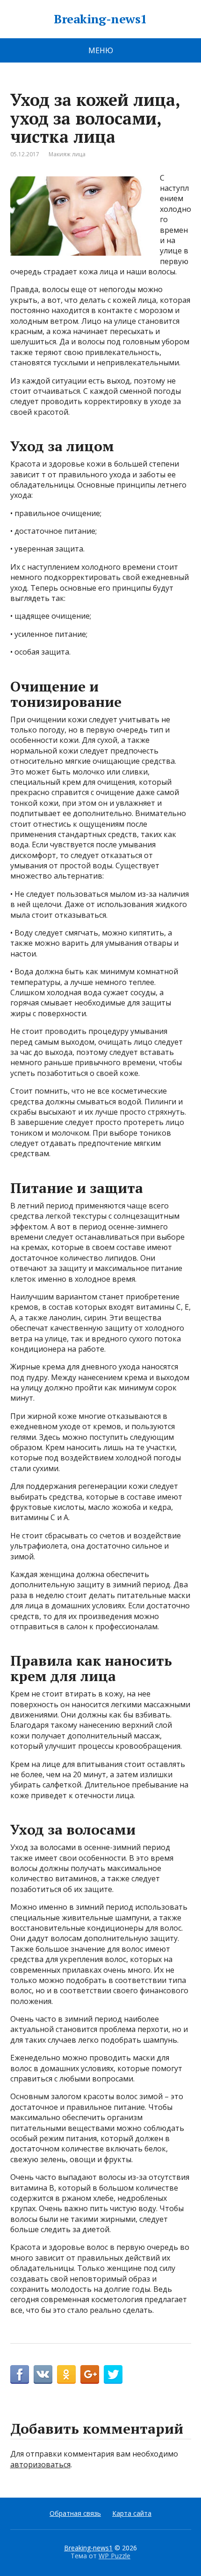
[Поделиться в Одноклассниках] (66, 2374)
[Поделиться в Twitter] (113, 2374)
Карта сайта (132, 2513)
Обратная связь (75, 2513)
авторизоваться (40, 2464)
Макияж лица (67, 154)
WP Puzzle (115, 2556)
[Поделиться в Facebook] (20, 2374)
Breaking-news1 (100, 19)
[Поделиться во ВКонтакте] (43, 2374)
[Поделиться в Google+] (90, 2374)
